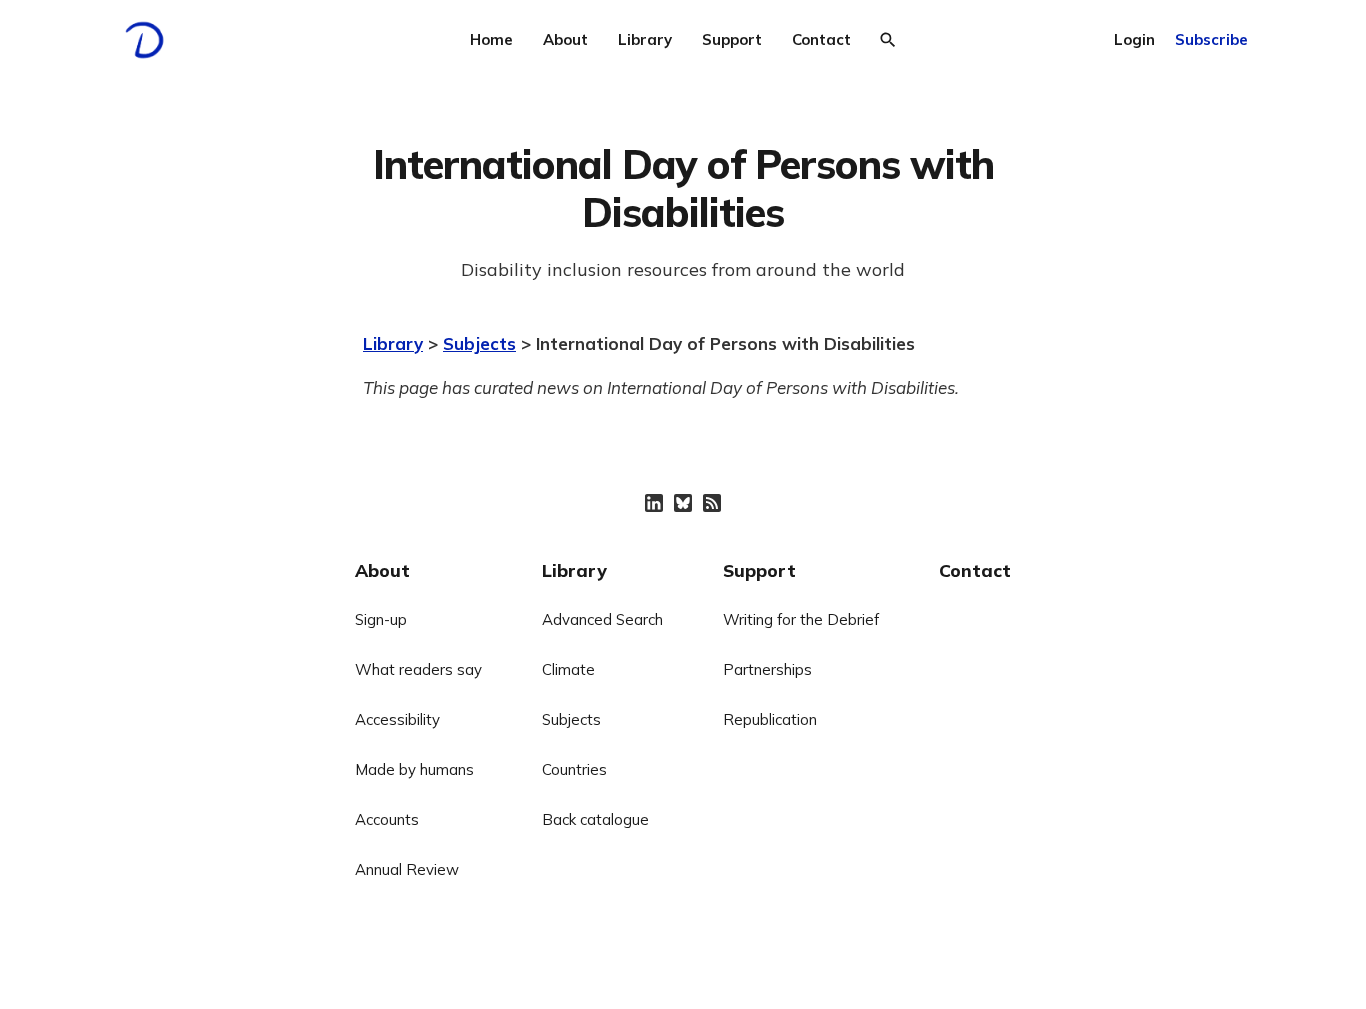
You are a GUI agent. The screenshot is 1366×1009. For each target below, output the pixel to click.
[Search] (888, 40)
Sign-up (381, 619)
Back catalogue (595, 819)
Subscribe (1211, 39)
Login (1134, 39)
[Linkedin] (654, 503)
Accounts (387, 819)
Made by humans (414, 769)
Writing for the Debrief (801, 619)
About (565, 39)
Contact (821, 39)
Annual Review (407, 869)
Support (732, 39)
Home (491, 39)
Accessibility (397, 719)
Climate (568, 669)
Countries (574, 769)
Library (645, 39)
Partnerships (767, 669)
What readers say (418, 669)
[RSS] (712, 503)
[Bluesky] (683, 503)
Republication (770, 719)
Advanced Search (602, 619)
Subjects (479, 343)
